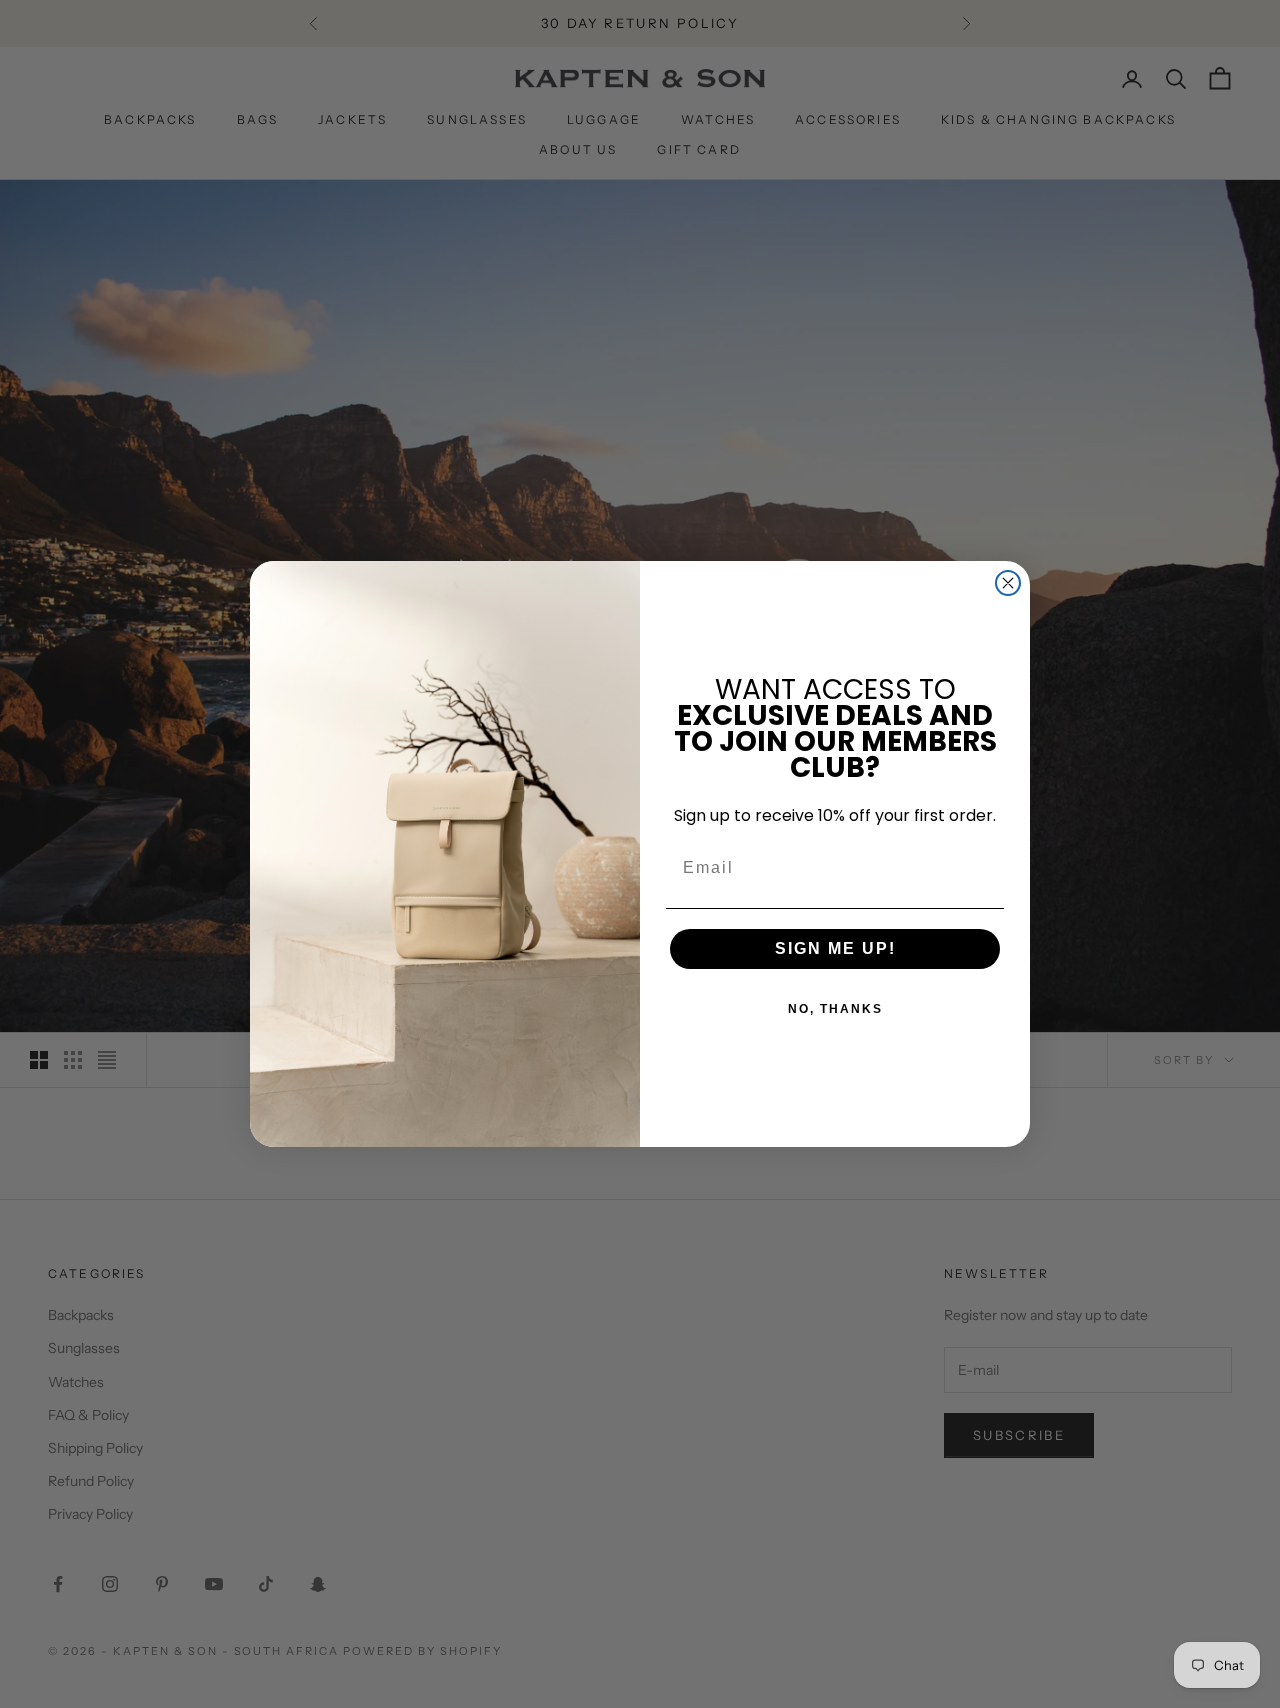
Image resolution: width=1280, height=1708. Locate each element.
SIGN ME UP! (835, 948)
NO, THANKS (835, 1009)
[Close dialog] (1008, 583)
